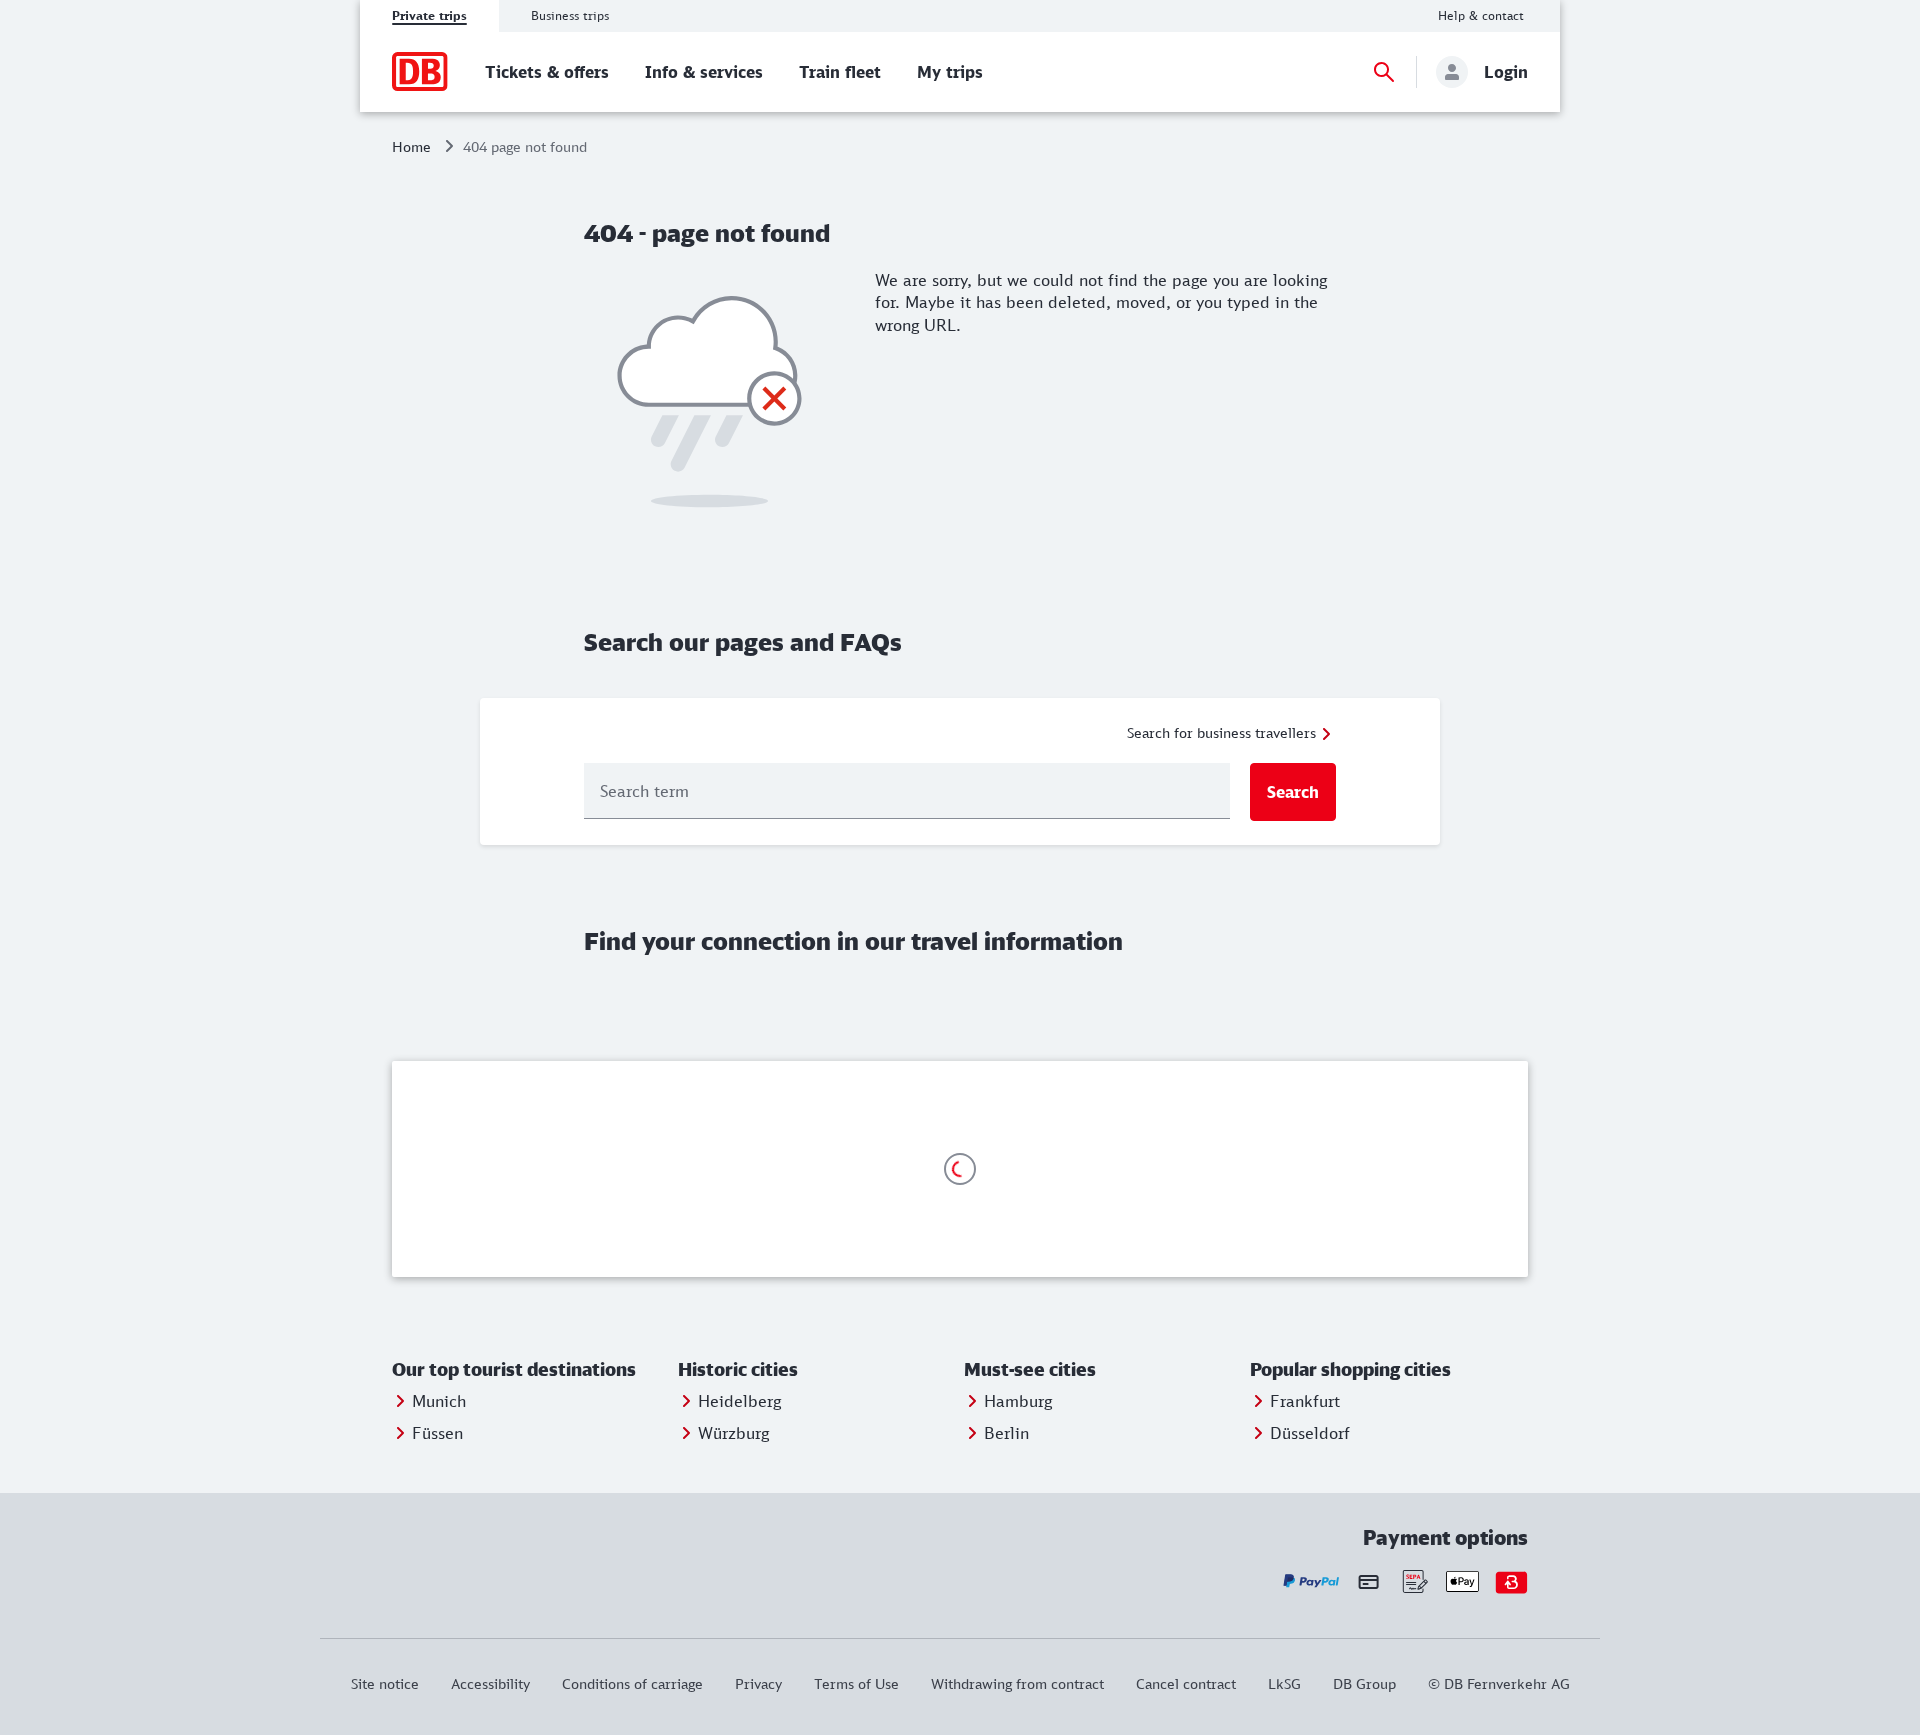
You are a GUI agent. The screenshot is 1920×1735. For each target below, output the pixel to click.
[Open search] (1384, 72)
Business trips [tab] (570, 15)
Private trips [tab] (429, 15)
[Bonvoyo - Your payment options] (1511, 1581)
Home (411, 146)
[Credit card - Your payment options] (1368, 1581)
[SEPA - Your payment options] (1413, 1581)
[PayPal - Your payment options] (1311, 1581)
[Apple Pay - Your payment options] (1462, 1581)
